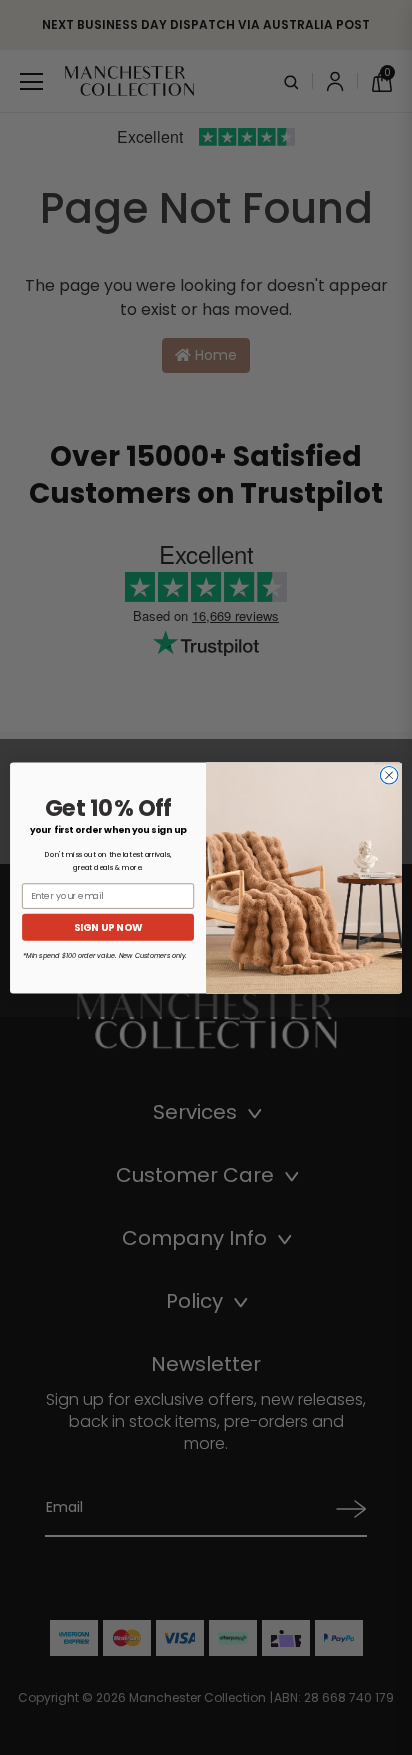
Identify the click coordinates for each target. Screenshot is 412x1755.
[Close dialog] (389, 775)
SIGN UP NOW (108, 927)
